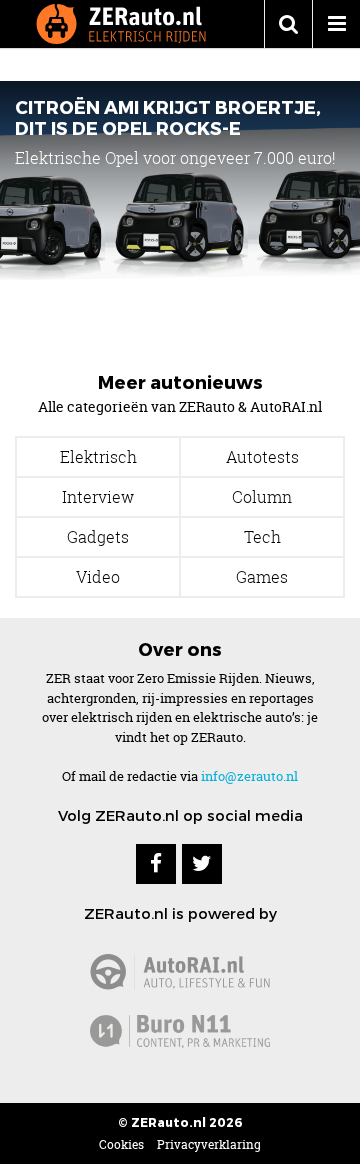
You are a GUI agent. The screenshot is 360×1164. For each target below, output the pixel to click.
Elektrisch (98, 457)
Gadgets (98, 537)
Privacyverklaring (209, 1144)
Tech (262, 537)
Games (262, 577)
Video (98, 577)
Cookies (121, 1144)
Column (262, 497)
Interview (98, 497)
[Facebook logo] (156, 864)
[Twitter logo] (202, 864)
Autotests (262, 457)
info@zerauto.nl (249, 776)
